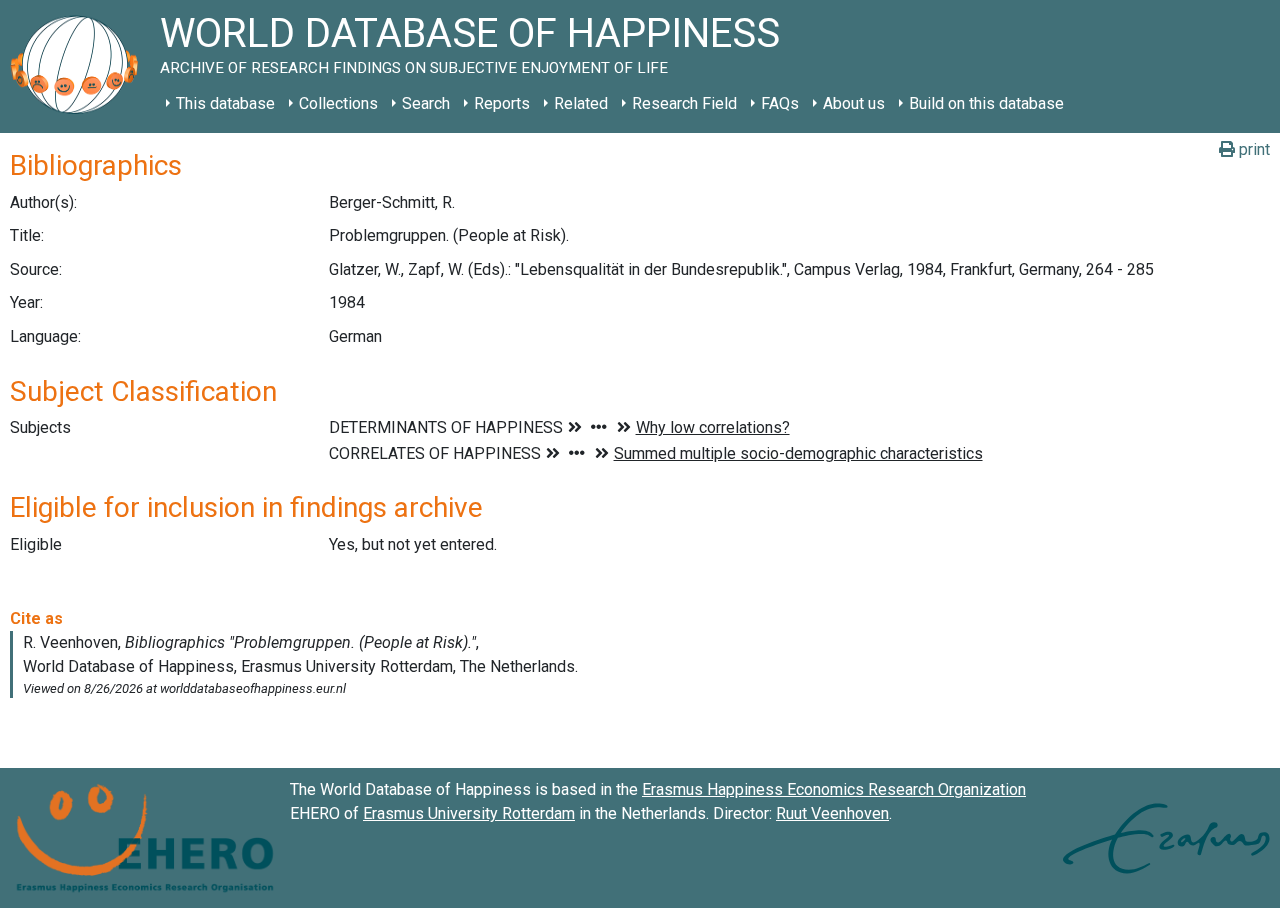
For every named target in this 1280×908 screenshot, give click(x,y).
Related (581, 103)
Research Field (684, 103)
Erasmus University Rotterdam (469, 813)
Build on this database (986, 103)
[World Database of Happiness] (80, 66)
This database (225, 103)
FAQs (780, 103)
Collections (338, 103)
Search (426, 103)
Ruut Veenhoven (832, 813)
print (1252, 149)
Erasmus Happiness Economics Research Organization (834, 789)
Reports (502, 103)
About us (854, 103)
